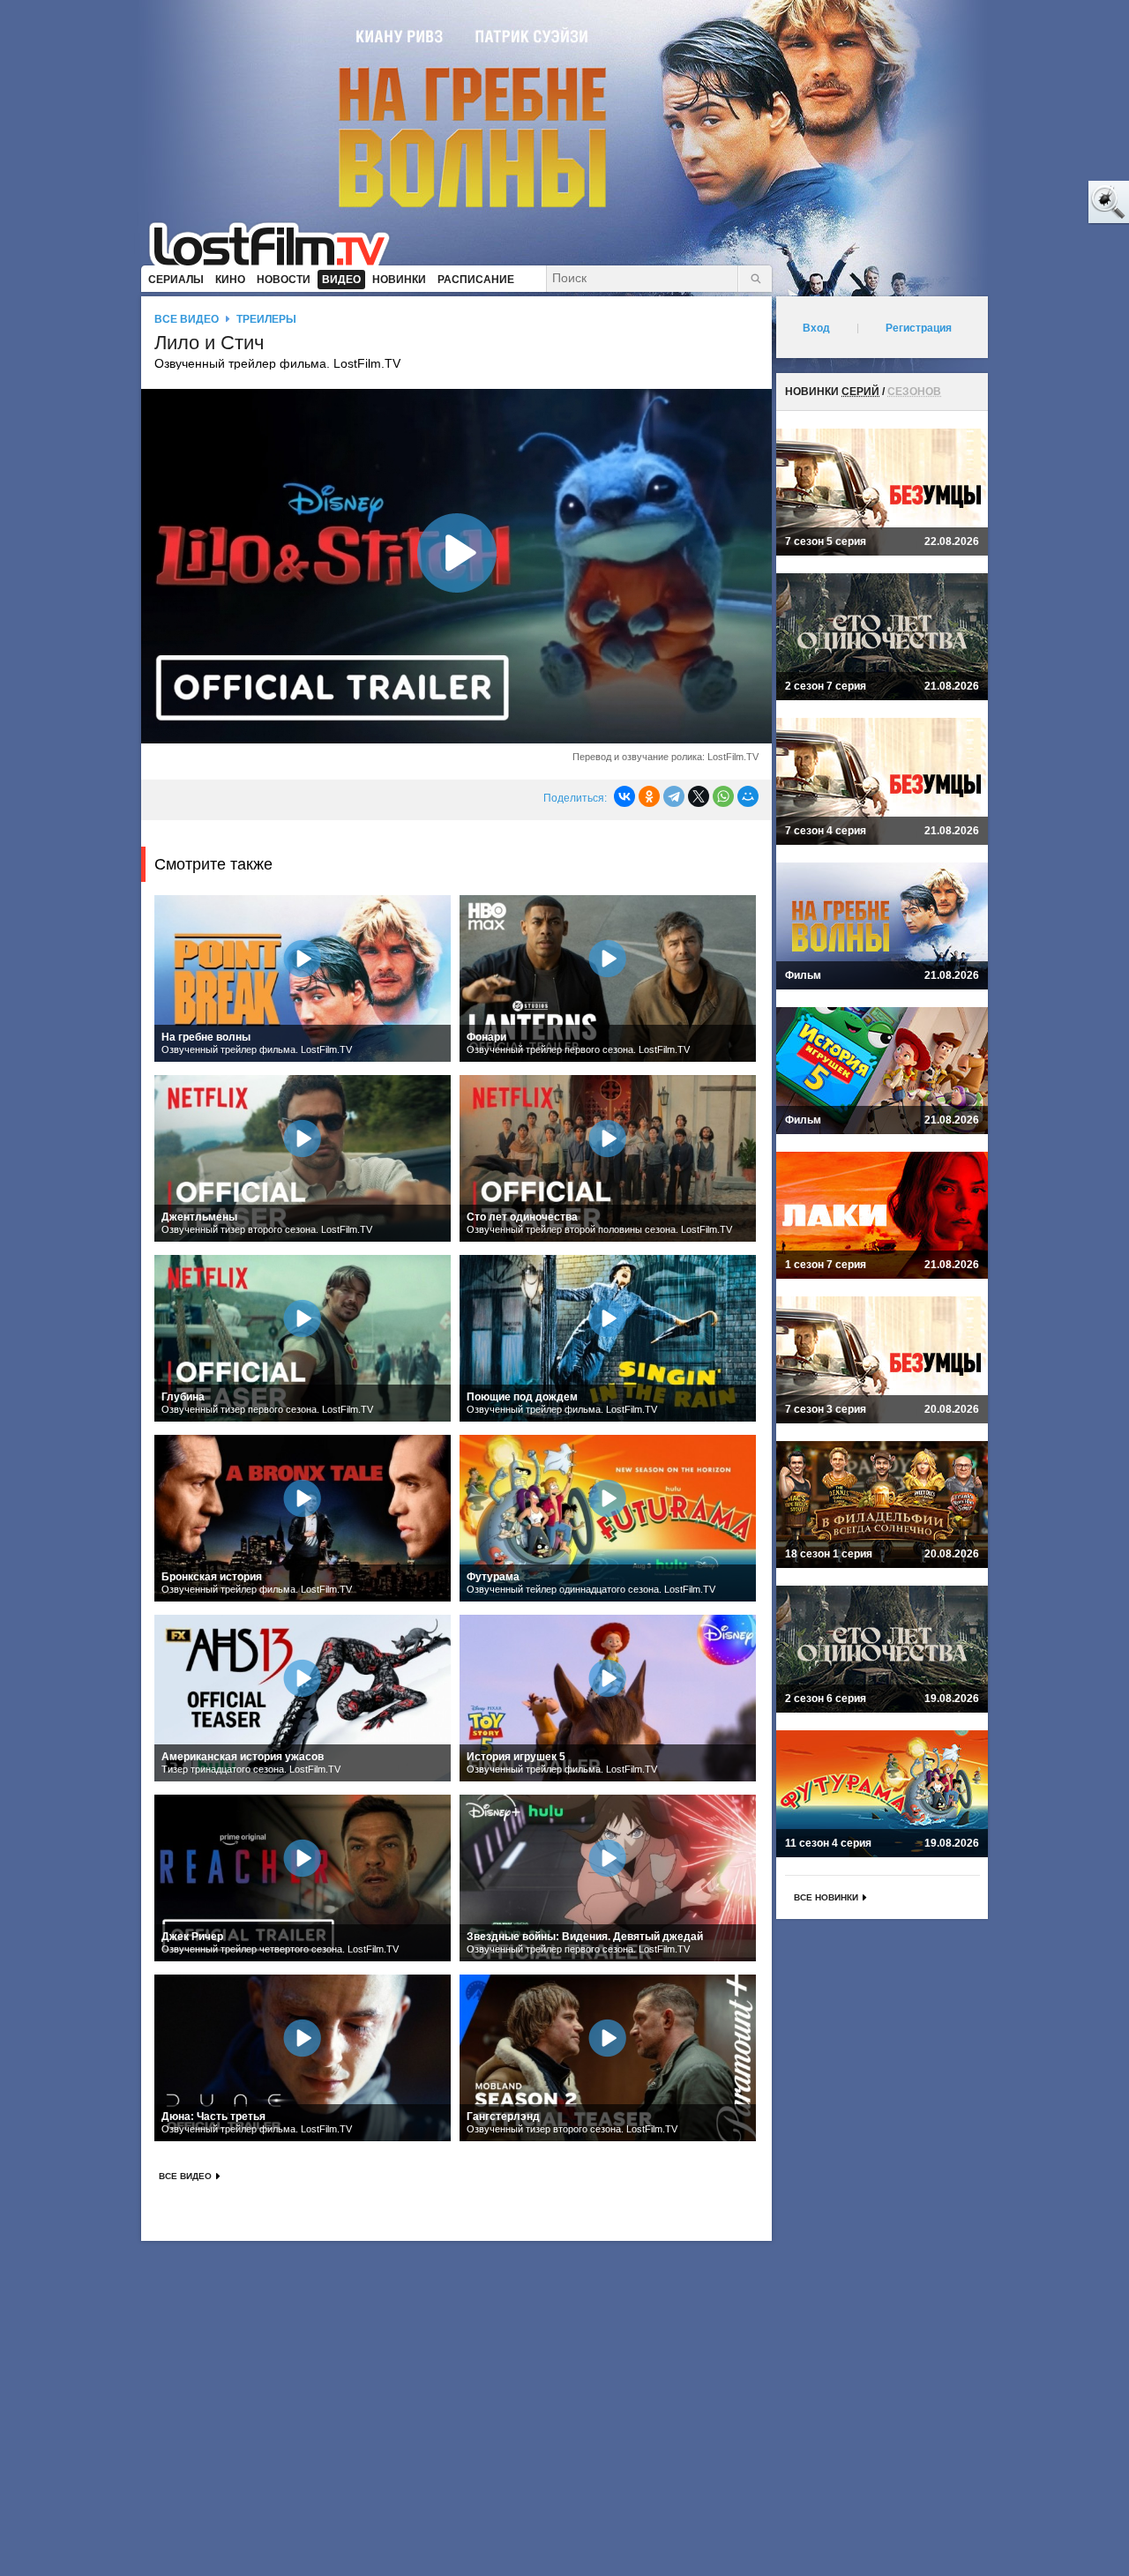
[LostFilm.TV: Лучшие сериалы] (277, 243)
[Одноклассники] (649, 796)
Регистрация (919, 328)
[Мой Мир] (748, 796)
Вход (816, 328)
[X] (699, 796)
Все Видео (185, 2176)
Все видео (187, 319)
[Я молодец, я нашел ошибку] (1041, 203)
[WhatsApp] (723, 796)
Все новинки (826, 1897)
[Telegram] (674, 796)
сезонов (914, 392)
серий (860, 392)
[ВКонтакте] (624, 796)
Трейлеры (266, 319)
